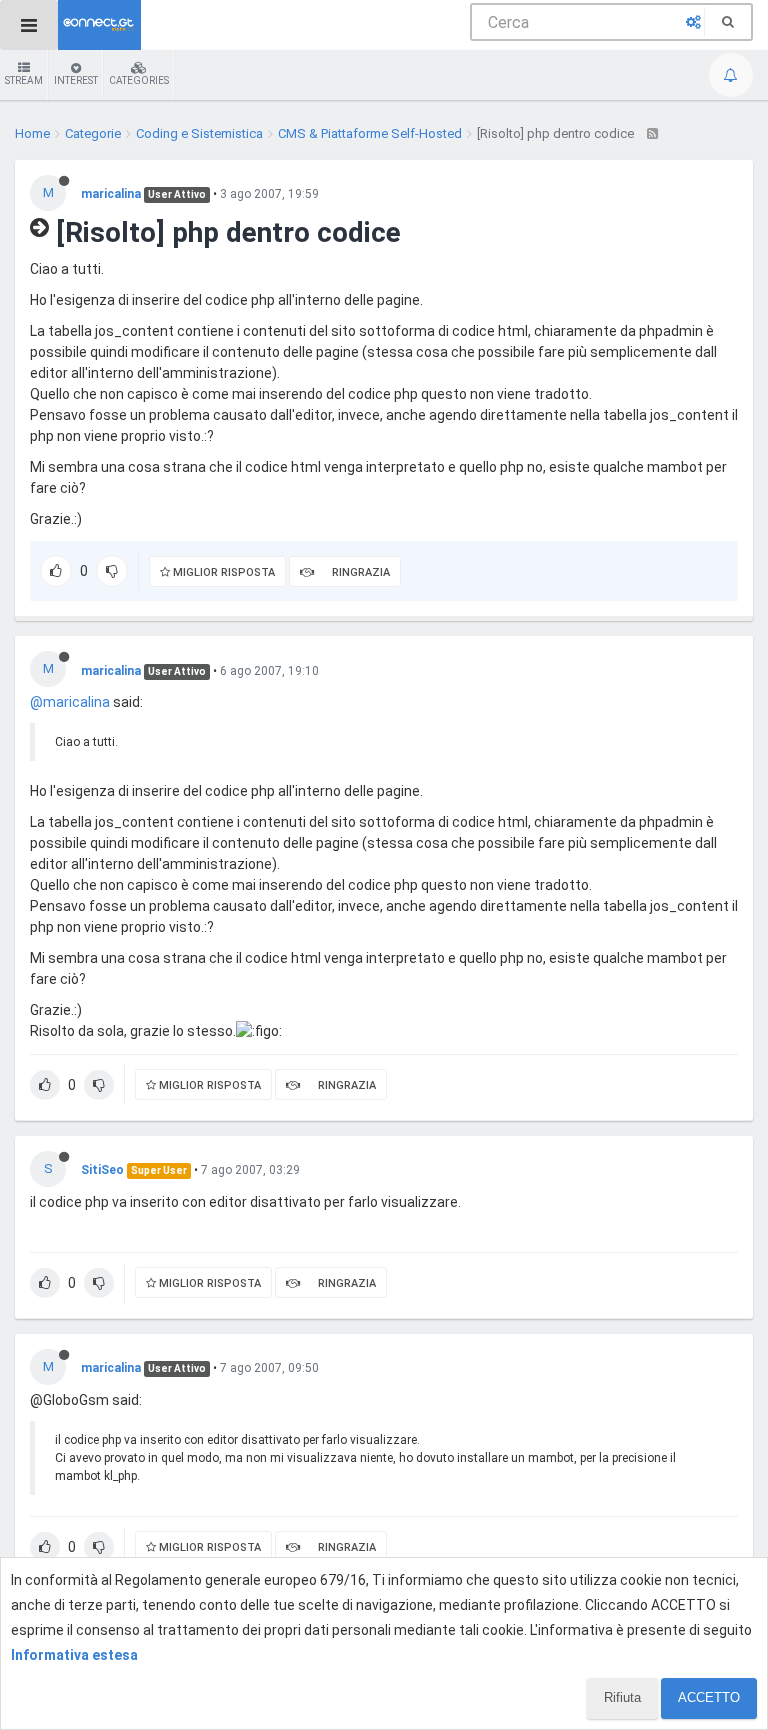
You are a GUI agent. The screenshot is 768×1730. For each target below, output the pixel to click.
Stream (24, 80)
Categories (139, 80)
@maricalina (70, 702)
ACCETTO (709, 1697)
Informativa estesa (74, 1655)
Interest (76, 80)
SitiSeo (102, 1170)
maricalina (111, 194)
